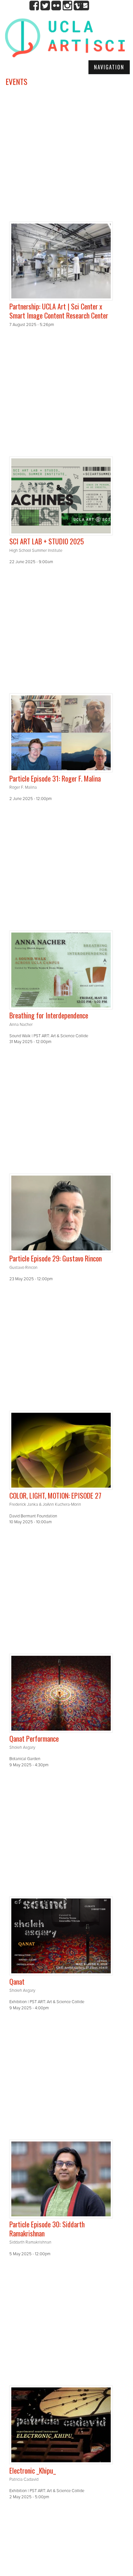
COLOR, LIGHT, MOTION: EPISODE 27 (55, 1495)
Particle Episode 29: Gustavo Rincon (56, 1258)
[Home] (65, 37)
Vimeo (78, 6)
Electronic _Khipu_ (33, 2470)
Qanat (17, 1981)
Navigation (109, 67)
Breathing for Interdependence (49, 1015)
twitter (45, 6)
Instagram (67, 6)
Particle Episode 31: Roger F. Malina (55, 778)
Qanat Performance (34, 1738)
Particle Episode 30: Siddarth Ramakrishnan (47, 2229)
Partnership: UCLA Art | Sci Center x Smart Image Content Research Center (59, 311)
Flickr (56, 6)
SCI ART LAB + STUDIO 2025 (47, 541)
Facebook (34, 6)
